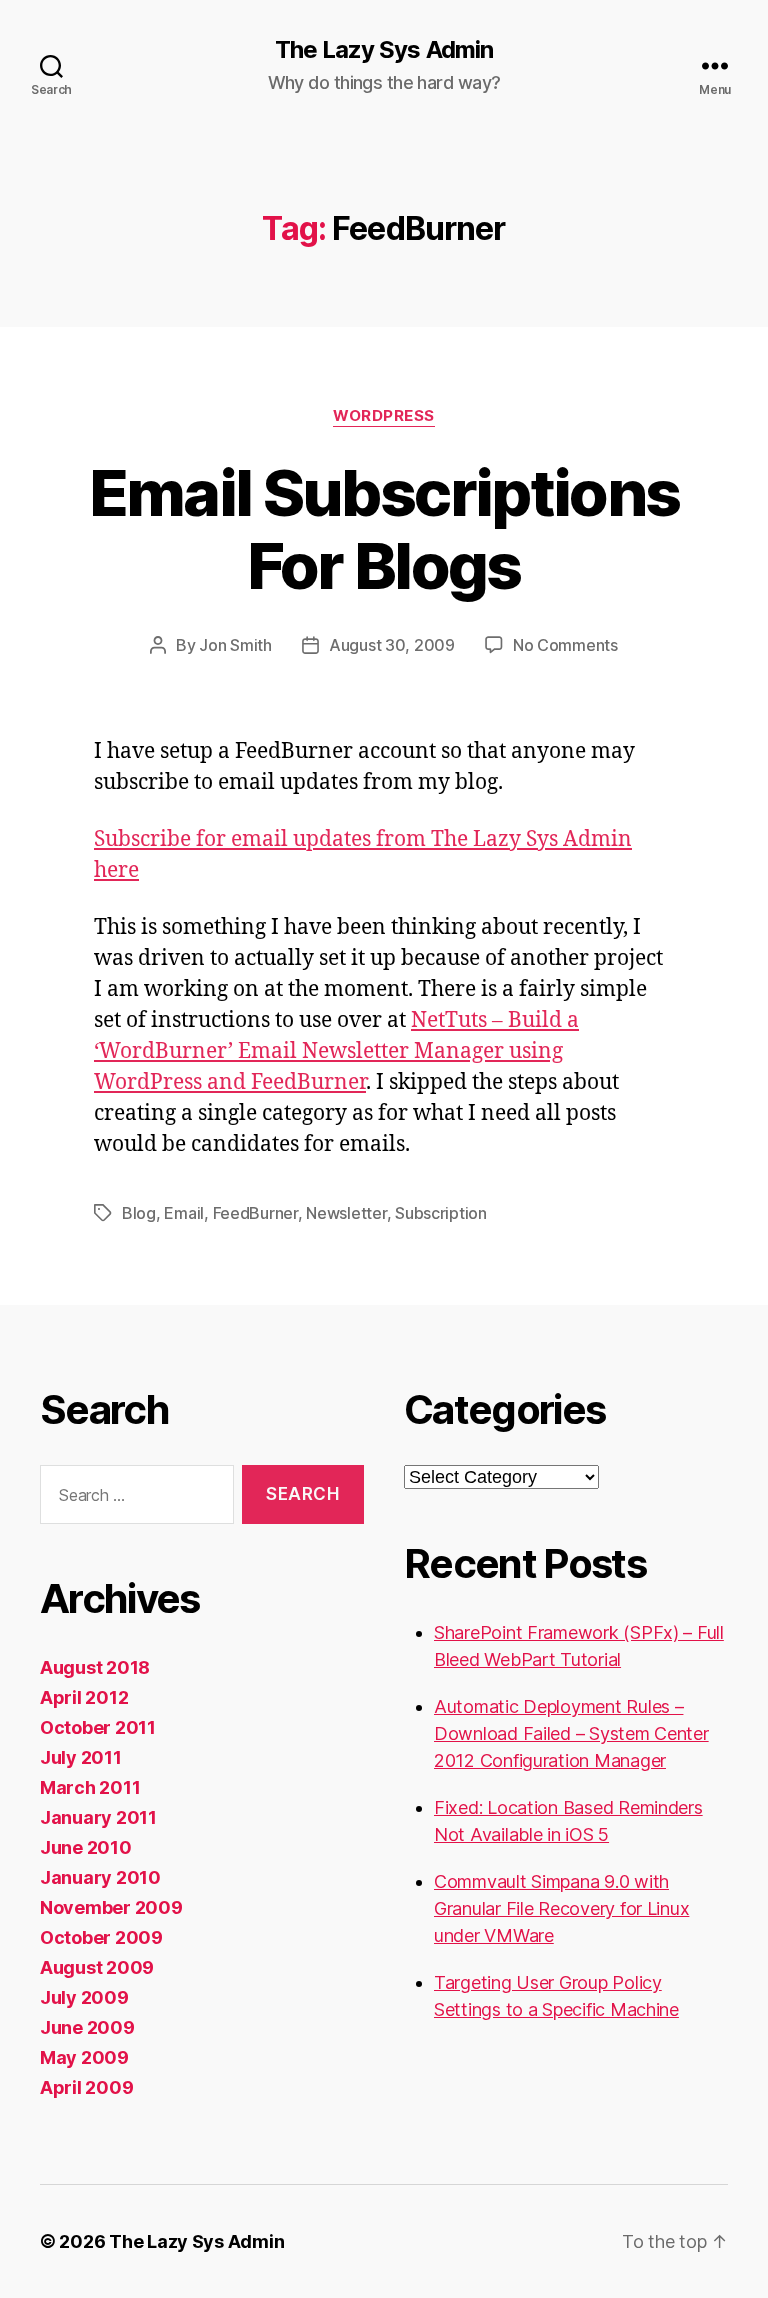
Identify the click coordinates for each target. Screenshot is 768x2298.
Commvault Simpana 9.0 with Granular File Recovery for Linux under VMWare (561, 1908)
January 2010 (100, 1877)
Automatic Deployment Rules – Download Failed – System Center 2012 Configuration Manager (571, 1733)
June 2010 (86, 1847)
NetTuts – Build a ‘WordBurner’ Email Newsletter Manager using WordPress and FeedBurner (336, 1051)
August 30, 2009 (392, 645)
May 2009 (84, 2057)
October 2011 (98, 1727)
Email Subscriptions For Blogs (384, 529)
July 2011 (81, 1757)
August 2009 (97, 1967)
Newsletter (346, 1213)
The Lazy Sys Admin (383, 50)
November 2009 (111, 1907)
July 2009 (84, 1997)
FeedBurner (255, 1213)
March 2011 (90, 1787)
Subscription (441, 1213)
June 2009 (87, 2027)
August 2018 (95, 1667)
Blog (139, 1213)
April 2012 (84, 1697)
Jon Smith (235, 645)
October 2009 (101, 1937)
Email (184, 1213)
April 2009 (86, 2087)
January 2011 (98, 1817)
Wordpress (384, 416)
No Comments (565, 645)
